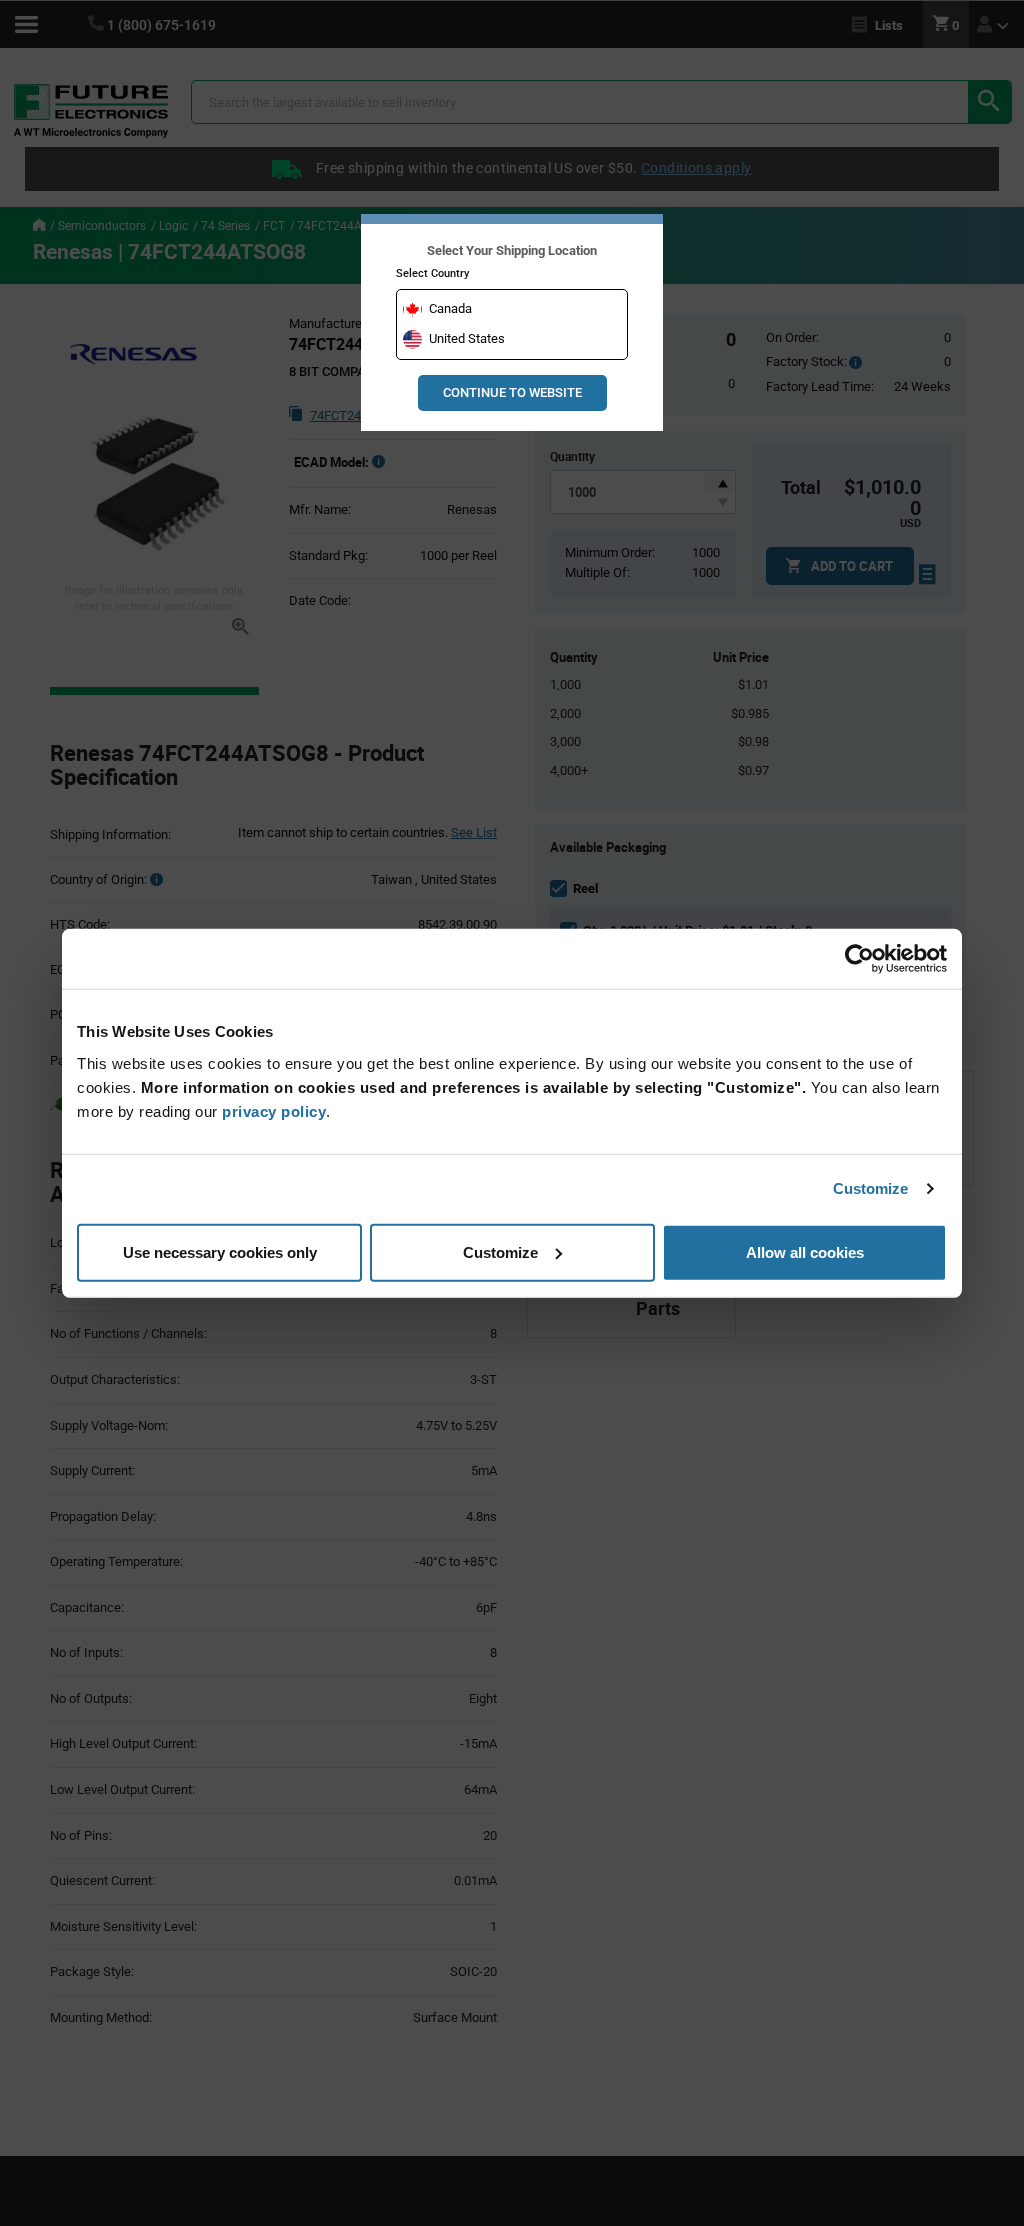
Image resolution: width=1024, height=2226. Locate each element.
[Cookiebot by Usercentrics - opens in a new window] (859, 959)
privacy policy (274, 1110)
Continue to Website (512, 392)
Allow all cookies (805, 1251)
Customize (871, 1188)
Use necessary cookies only (220, 1251)
